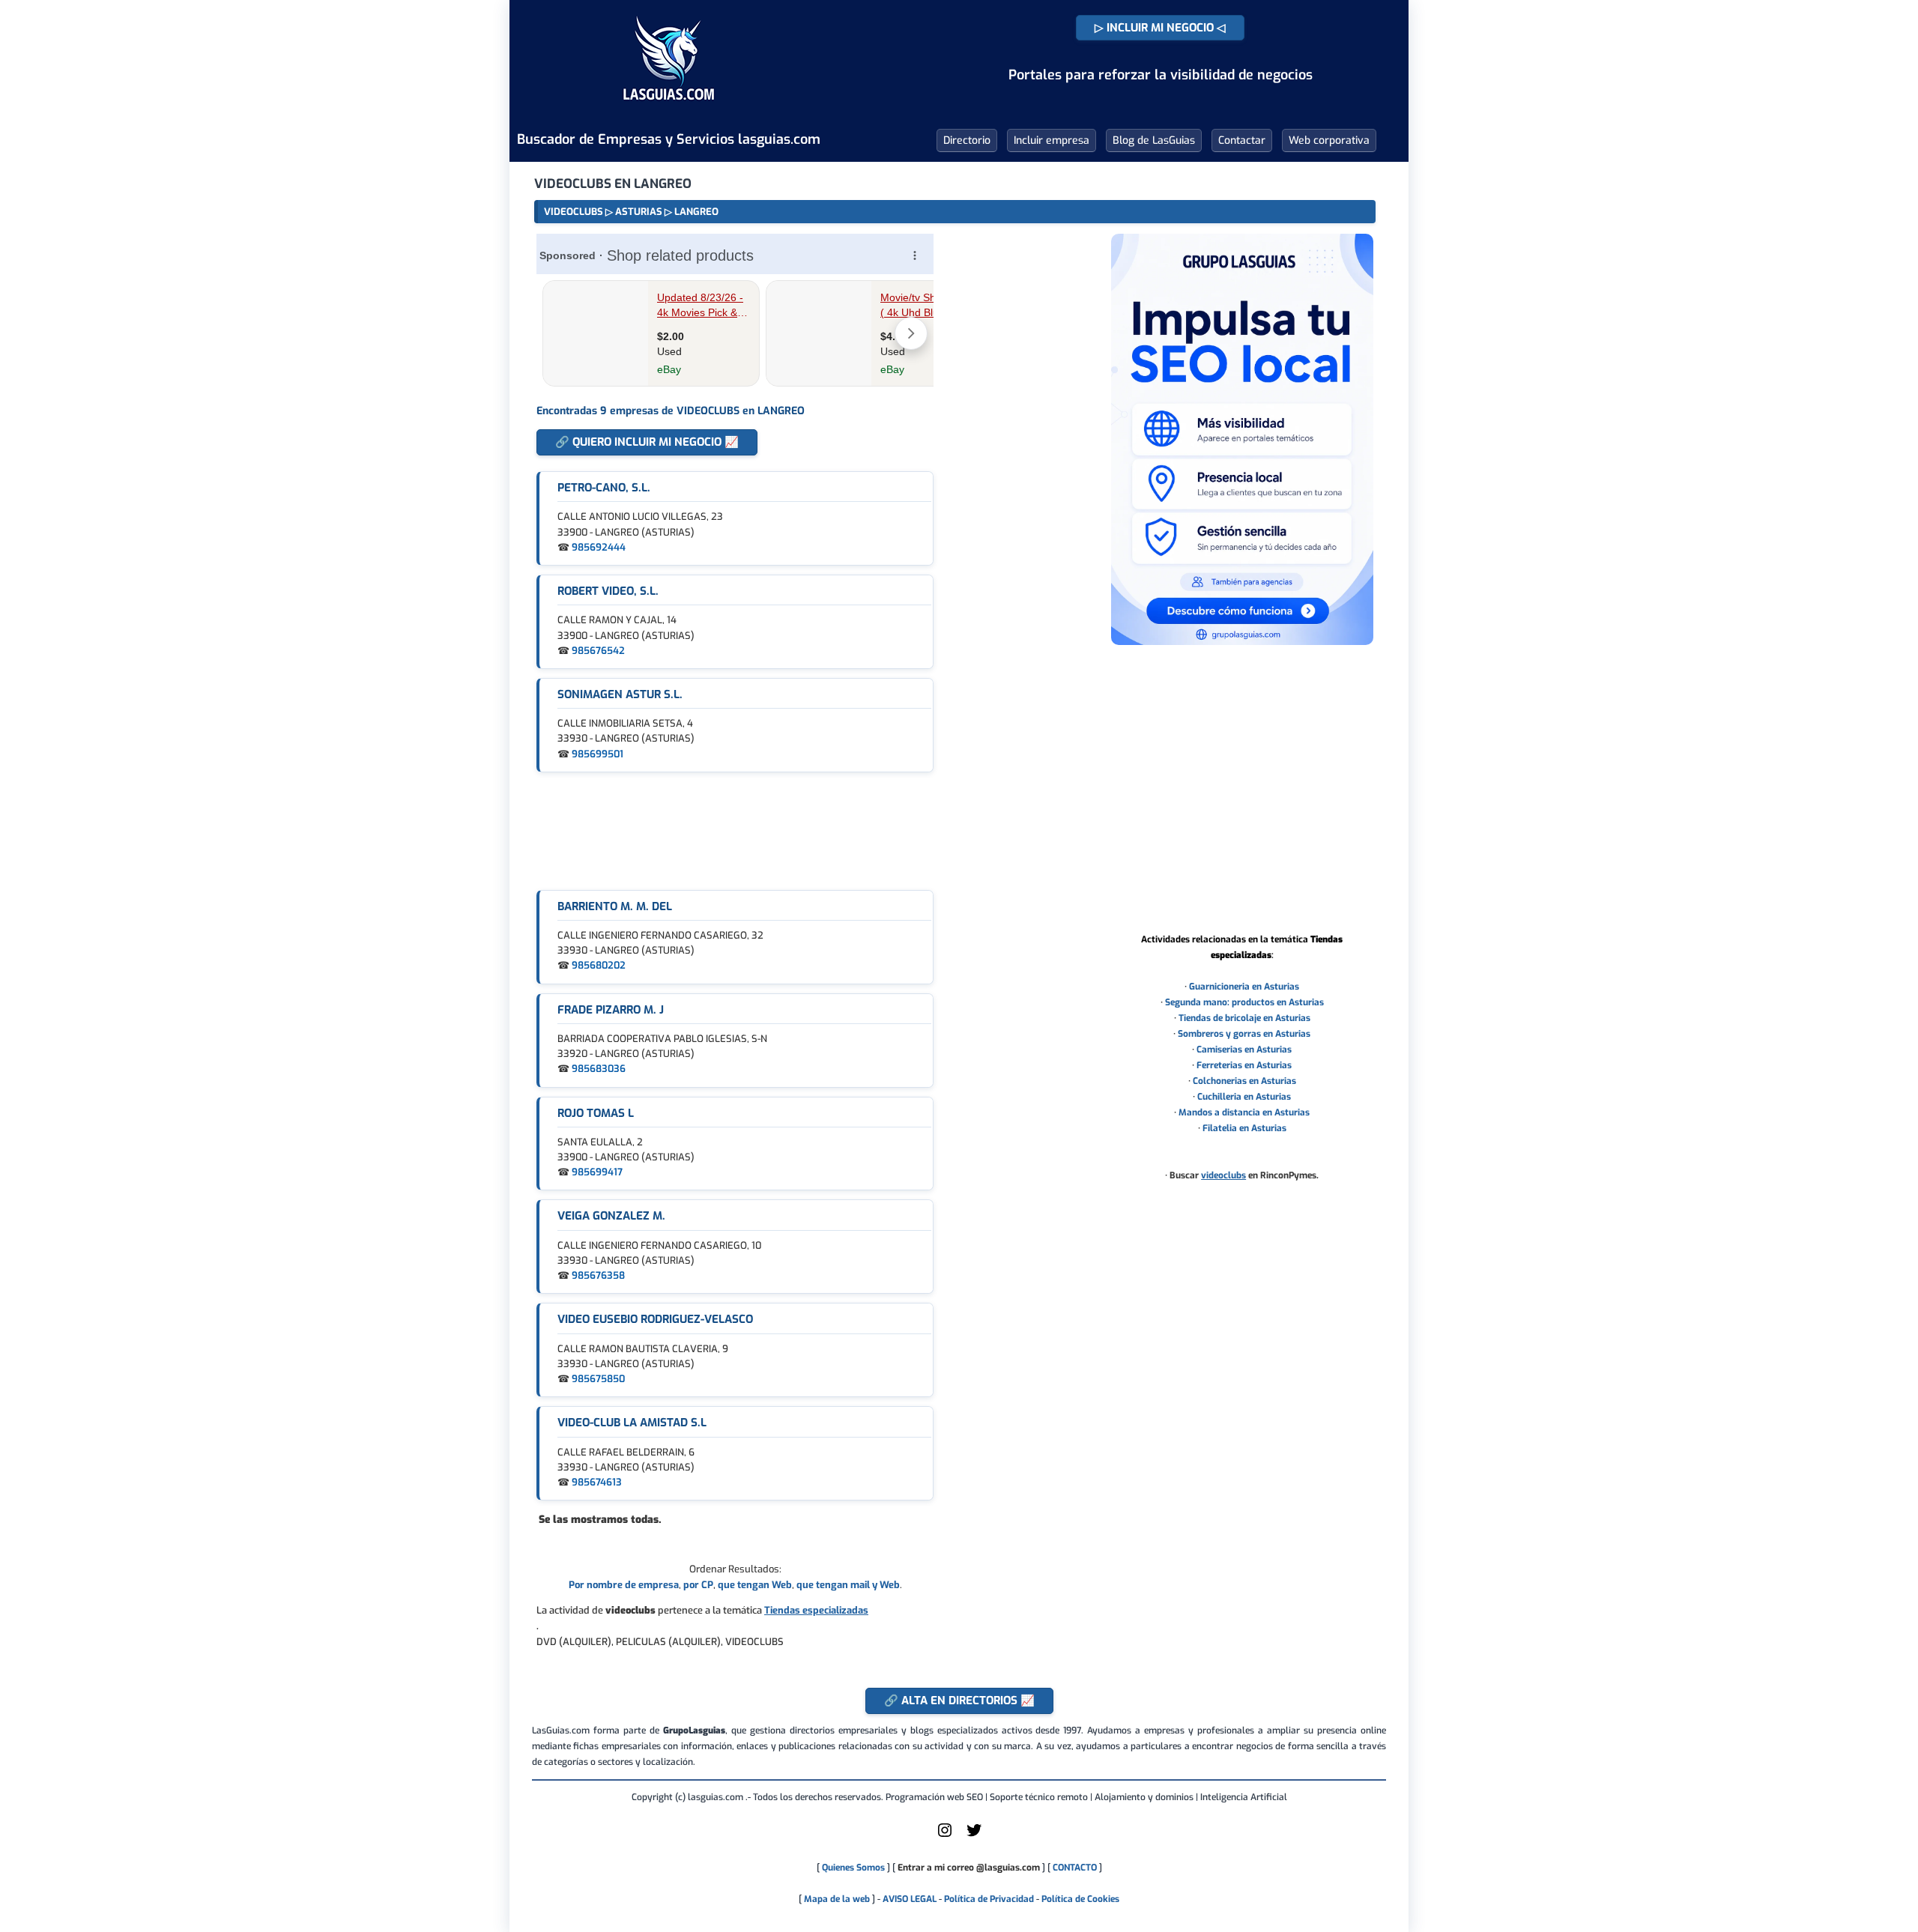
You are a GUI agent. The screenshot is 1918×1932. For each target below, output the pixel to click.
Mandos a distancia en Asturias (1244, 1112)
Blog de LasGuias (1154, 140)
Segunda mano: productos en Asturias (1244, 1002)
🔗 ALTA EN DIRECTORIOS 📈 (959, 1701)
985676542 (598, 651)
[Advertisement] (735, 831)
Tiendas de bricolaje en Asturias (1244, 1018)
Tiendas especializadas (816, 1610)
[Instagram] (945, 1836)
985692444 (599, 547)
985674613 (597, 1482)
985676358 (598, 1275)
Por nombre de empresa (624, 1585)
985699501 (598, 754)
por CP (698, 1585)
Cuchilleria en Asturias (1244, 1097)
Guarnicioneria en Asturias (1244, 987)
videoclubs (1223, 1175)
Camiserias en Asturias (1244, 1050)
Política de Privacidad (989, 1899)
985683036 (599, 1069)
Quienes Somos (853, 1868)
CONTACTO (1075, 1868)
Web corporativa (1329, 140)
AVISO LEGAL (910, 1899)
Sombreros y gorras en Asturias (1244, 1034)
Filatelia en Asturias (1244, 1128)
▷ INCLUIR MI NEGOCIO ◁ (1160, 28)
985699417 (597, 1172)
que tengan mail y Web (848, 1585)
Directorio (967, 140)
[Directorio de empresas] (669, 111)
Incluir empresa (1052, 140)
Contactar (1242, 140)
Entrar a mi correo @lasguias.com (969, 1868)
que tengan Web (755, 1585)
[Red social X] (974, 1836)
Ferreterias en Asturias (1244, 1065)
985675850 (598, 1379)
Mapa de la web (836, 1899)
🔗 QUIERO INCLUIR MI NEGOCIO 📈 (647, 442)
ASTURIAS (639, 212)
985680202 (599, 965)
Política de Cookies (1080, 1899)
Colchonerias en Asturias (1244, 1081)
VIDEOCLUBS (574, 212)
